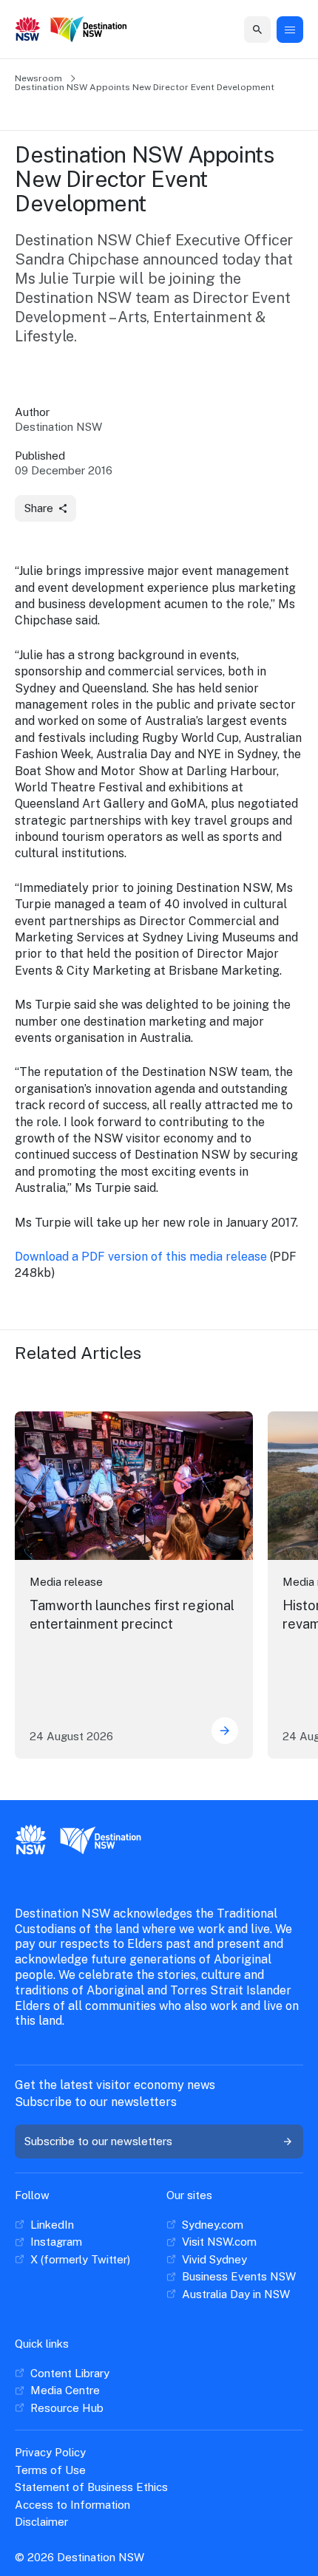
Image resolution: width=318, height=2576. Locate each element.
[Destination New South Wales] (89, 30)
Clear (243, 29)
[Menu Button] (290, 30)
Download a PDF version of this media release (141, 1257)
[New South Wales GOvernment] (28, 30)
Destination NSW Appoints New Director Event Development (145, 87)
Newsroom (38, 78)
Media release (66, 1582)
